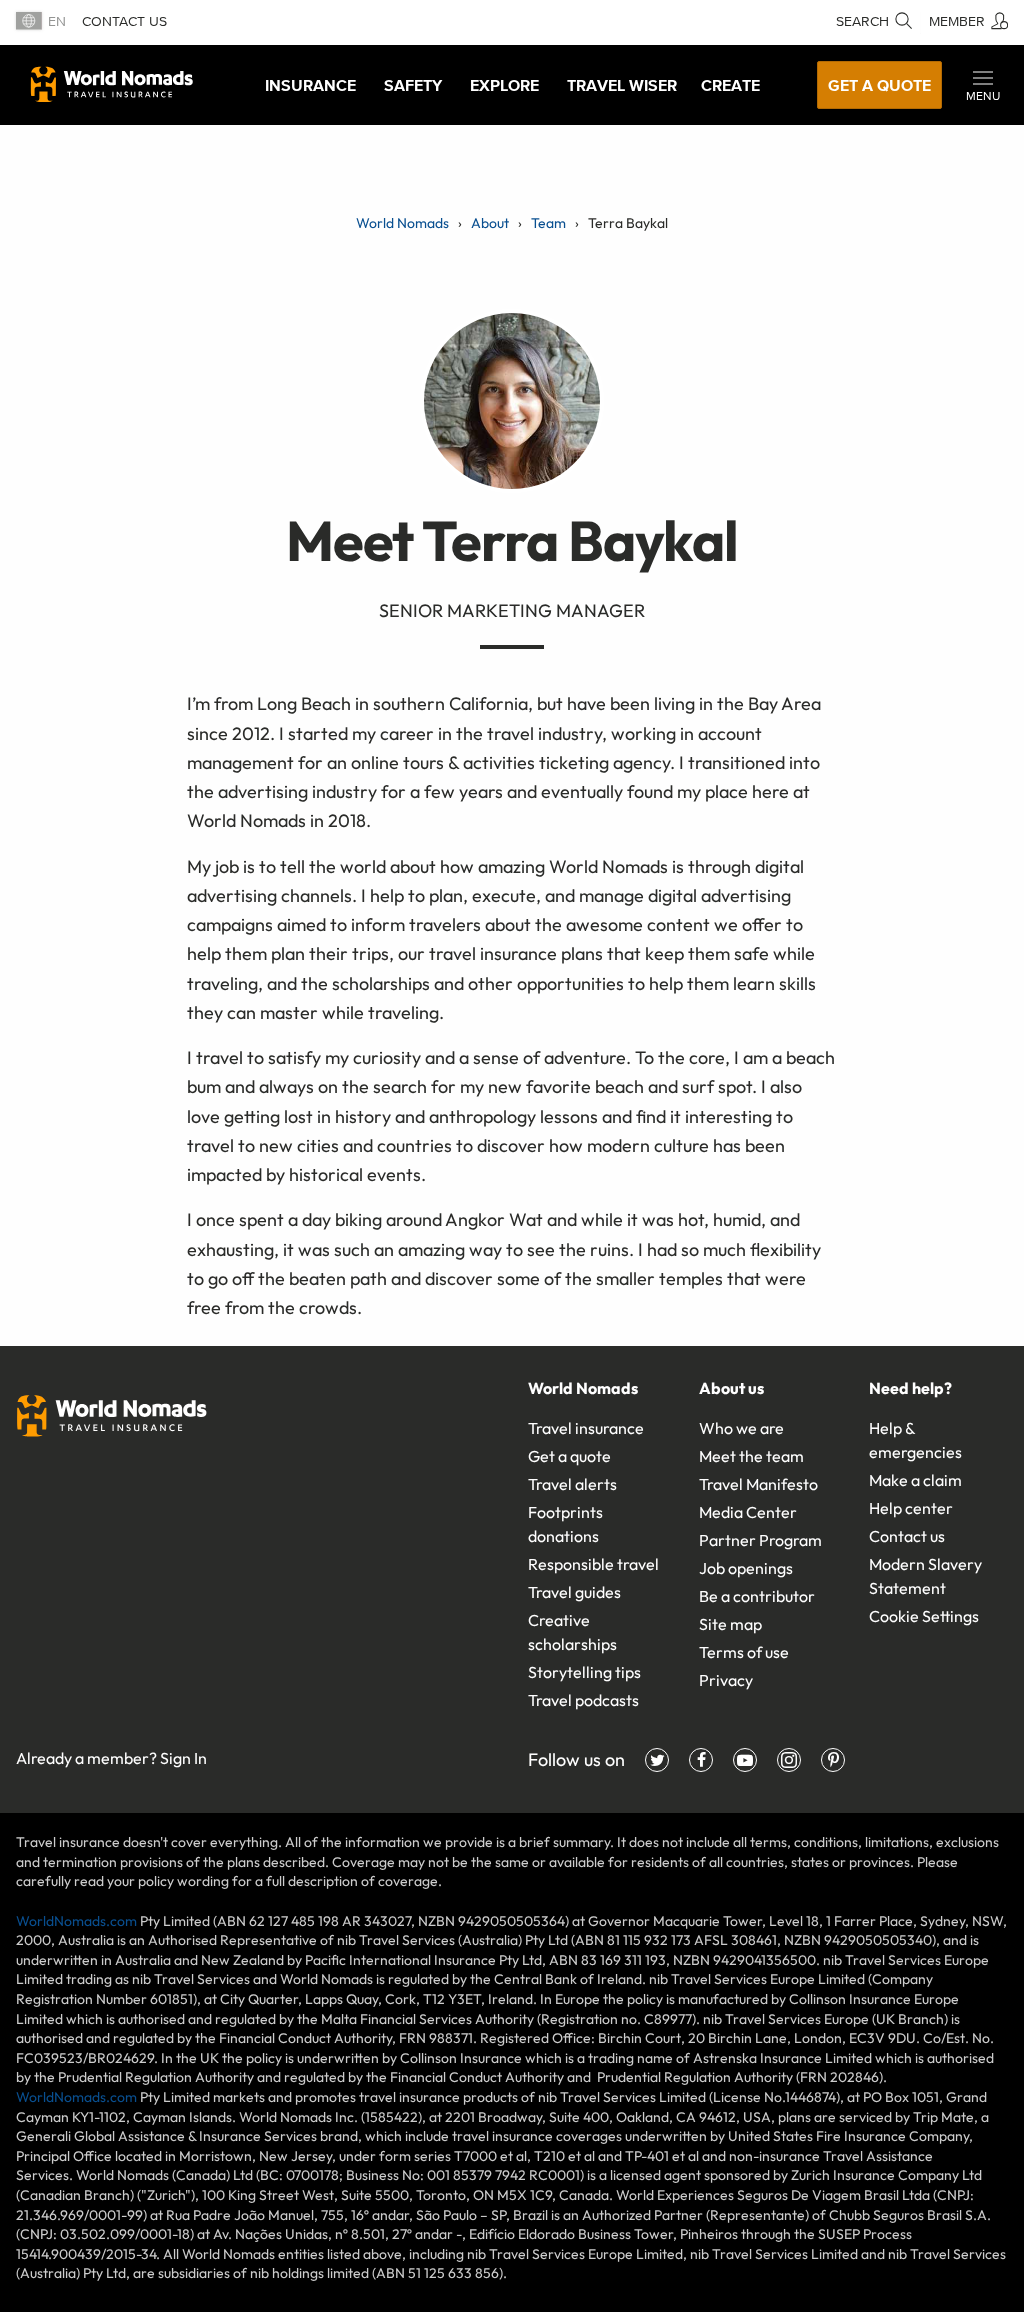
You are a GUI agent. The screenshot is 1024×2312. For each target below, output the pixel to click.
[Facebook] (701, 1760)
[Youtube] (745, 1760)
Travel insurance (586, 1428)
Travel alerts (572, 1484)
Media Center (748, 1512)
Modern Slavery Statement (925, 1576)
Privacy (726, 1680)
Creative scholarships (572, 1632)
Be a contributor (757, 1596)
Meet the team (751, 1456)
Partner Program (760, 1540)
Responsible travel (593, 1564)
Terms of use (744, 1652)
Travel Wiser (622, 85)
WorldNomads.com (76, 1921)
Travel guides (574, 1592)
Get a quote (879, 85)
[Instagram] (789, 1760)
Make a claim (915, 1480)
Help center (911, 1508)
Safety (413, 85)
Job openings (746, 1568)
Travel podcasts (583, 1700)
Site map (730, 1624)
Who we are (741, 1428)
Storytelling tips (584, 1672)
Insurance (310, 85)
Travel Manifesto (758, 1484)
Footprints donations (565, 1524)
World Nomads (112, 84)
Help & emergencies (915, 1440)
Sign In (183, 1758)
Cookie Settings (924, 1616)
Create (730, 85)
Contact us (124, 21)
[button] (983, 85)
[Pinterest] (833, 1760)
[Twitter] (657, 1760)
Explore (504, 85)
